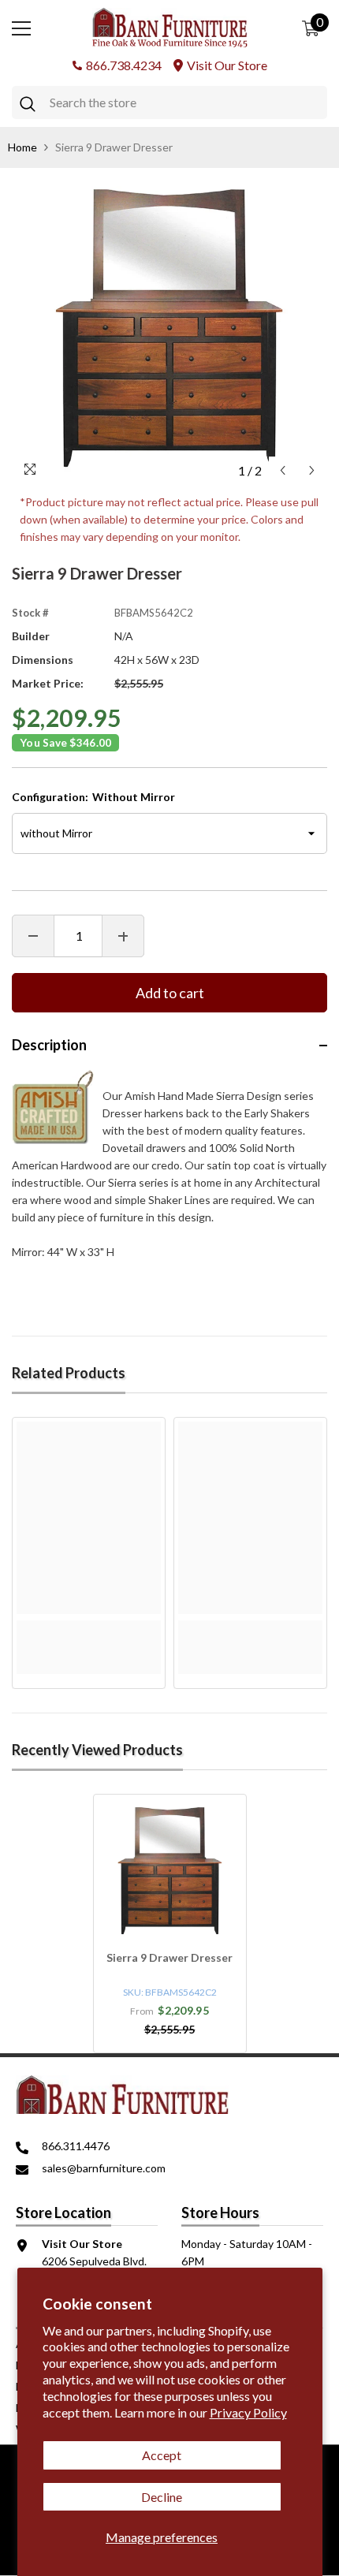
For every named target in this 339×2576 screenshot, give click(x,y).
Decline (162, 2497)
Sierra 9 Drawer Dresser (169, 1957)
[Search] (169, 103)
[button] (283, 470)
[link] (89, 1629)
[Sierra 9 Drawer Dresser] (170, 1871)
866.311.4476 (76, 2146)
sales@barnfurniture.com (104, 2168)
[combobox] (184, 103)
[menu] (21, 28)
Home (22, 147)
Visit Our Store (227, 65)
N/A (124, 636)
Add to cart (170, 993)
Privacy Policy (248, 2412)
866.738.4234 (124, 65)
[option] (169, 328)
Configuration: (93, 797)
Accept (162, 2455)
